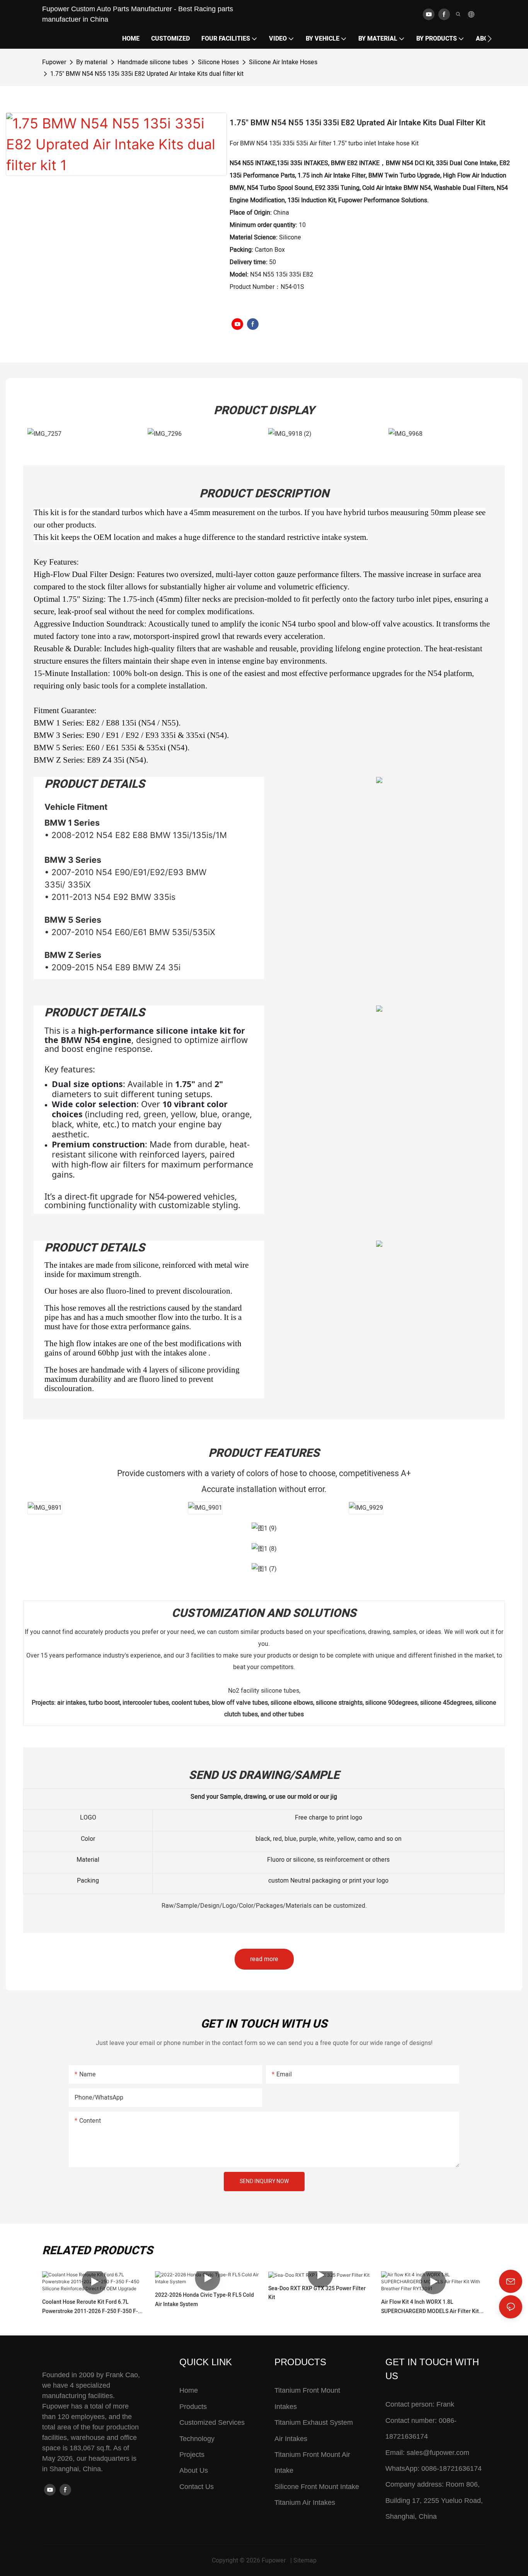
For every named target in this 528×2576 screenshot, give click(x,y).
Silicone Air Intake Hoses (283, 62)
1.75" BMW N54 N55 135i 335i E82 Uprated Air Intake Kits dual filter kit (147, 74)
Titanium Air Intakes (305, 2503)
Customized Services (212, 2422)
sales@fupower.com (438, 2453)
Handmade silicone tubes (153, 62)
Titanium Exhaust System (314, 2422)
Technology (197, 2439)
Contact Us (197, 2487)
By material (92, 62)
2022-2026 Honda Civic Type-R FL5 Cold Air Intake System (204, 2300)
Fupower (54, 62)
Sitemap (305, 2561)
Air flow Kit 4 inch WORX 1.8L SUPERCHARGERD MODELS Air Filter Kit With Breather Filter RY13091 (430, 2307)
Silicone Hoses (218, 62)
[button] (490, 39)
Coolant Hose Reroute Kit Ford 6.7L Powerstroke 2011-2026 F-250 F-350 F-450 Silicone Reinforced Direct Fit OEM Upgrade (90, 2307)
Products (193, 2407)
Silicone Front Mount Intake (317, 2487)
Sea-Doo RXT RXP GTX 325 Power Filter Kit (317, 2293)
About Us (194, 2470)
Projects (192, 2455)
